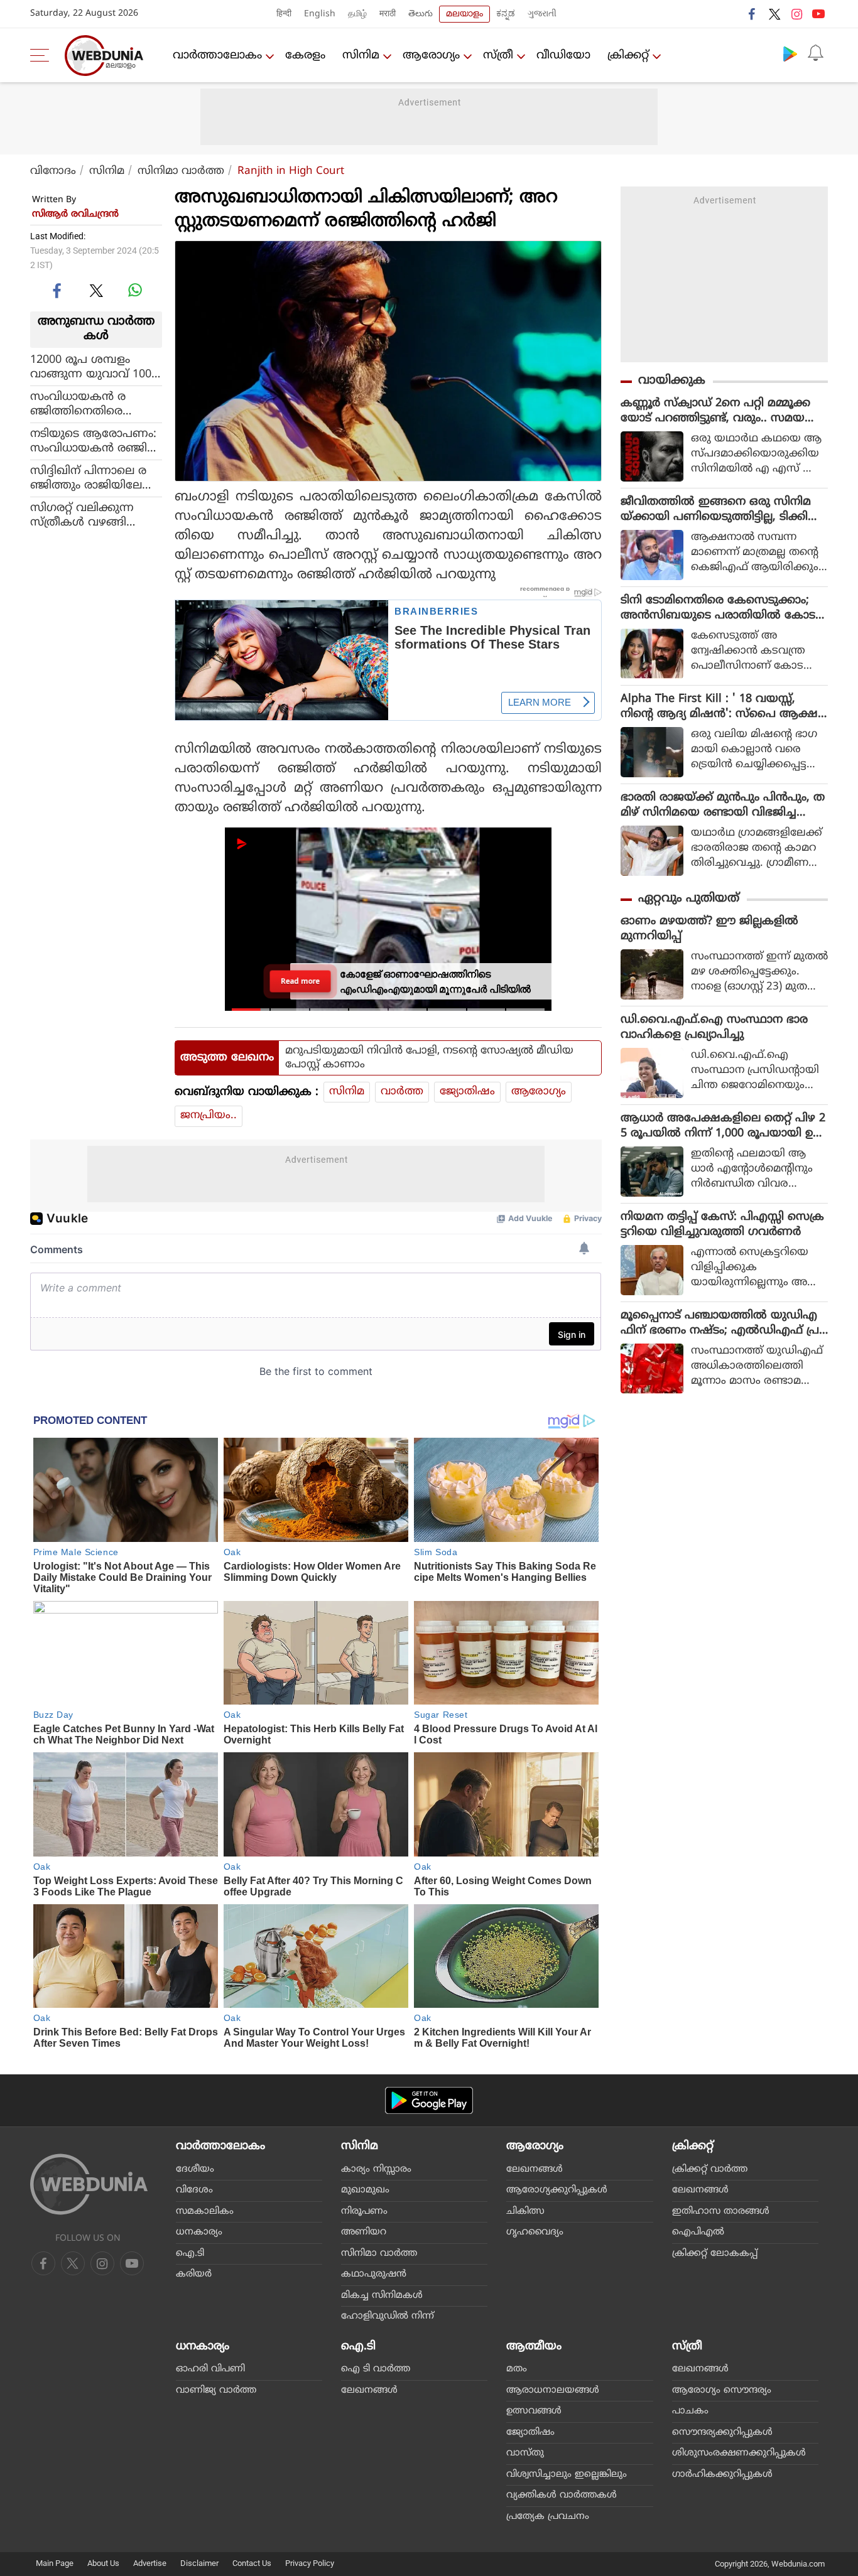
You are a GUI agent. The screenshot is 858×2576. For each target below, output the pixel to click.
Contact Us (252, 2563)
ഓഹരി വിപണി (210, 2369)
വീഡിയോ (563, 56)
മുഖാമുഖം (365, 2190)
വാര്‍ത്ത (402, 1092)
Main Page (55, 2563)
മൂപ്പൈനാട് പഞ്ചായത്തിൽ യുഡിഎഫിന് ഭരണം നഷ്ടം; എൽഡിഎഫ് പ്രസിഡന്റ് (720, 1323)
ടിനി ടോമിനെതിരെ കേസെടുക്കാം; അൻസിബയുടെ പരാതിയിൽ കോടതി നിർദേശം (718, 608)
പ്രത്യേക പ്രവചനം (548, 2517)
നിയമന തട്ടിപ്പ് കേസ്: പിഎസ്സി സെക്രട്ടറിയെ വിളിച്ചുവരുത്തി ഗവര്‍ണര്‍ (722, 1225)
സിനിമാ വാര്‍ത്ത (181, 171)
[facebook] (752, 14)
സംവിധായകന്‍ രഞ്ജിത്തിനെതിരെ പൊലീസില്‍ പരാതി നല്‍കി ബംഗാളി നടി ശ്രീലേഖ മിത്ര (91, 404)
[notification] (815, 53)
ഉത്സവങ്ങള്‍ (534, 2411)
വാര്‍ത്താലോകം (217, 56)
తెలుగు (421, 14)
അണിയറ (364, 2232)
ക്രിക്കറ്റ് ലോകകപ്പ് (715, 2254)
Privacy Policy (310, 2563)
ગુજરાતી (542, 14)
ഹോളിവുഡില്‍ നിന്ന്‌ (388, 2316)
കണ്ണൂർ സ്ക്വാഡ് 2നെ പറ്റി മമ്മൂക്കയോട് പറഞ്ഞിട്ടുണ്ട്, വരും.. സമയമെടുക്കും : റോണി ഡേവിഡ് (715, 411)
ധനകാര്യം (199, 2232)
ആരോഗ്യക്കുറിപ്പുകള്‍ (557, 2190)
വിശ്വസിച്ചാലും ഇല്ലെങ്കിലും (567, 2475)
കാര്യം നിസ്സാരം (376, 2169)
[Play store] (790, 53)
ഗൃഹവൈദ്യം (535, 2232)
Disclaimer (199, 2563)
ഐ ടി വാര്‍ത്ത (376, 2369)
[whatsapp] (135, 290)
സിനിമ (361, 56)
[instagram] (796, 14)
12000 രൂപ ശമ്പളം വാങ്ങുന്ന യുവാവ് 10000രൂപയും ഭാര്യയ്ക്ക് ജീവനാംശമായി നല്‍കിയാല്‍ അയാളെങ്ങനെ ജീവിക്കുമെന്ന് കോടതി (96, 367)
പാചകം (690, 2411)
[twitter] (774, 14)
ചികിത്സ (525, 2212)
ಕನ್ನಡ (506, 14)
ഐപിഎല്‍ (698, 2232)
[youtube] (818, 14)
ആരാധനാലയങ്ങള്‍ (553, 2390)
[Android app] (429, 2100)
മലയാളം (464, 14)
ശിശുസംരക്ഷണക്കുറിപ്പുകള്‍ (739, 2453)
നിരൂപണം (364, 2212)
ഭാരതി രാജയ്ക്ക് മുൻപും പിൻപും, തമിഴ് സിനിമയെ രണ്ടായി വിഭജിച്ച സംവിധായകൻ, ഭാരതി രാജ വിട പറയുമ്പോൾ (723, 806)
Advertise (150, 2563)
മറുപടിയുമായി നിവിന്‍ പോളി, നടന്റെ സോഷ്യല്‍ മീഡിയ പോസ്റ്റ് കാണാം (429, 1058)
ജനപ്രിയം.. (209, 1116)
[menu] (43, 55)
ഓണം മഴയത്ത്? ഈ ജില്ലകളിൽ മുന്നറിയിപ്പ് (709, 929)
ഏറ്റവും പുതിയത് (689, 899)
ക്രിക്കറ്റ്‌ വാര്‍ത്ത (710, 2169)
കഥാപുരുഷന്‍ (374, 2274)
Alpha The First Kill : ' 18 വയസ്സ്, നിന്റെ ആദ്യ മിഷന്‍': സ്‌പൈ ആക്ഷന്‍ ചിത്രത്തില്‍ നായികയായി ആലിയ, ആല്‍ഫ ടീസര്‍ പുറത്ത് (724, 707)
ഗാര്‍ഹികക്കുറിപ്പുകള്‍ (722, 2475)
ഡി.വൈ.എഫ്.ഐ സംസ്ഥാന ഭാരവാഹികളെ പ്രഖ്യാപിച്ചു (714, 1027)
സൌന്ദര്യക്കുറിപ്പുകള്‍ (722, 2433)
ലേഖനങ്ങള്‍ (535, 2169)
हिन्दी (284, 14)
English (320, 14)
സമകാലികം (205, 2212)
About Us (103, 2563)
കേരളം (305, 56)
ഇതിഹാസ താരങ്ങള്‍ (721, 2212)
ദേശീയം (195, 2169)
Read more (301, 981)
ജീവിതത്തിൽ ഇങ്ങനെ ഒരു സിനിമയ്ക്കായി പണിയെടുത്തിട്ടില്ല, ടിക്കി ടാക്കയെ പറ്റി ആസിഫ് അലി (716, 510)
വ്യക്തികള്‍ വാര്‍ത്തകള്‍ (562, 2495)
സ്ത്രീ (498, 56)
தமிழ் (357, 14)
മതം (517, 2369)
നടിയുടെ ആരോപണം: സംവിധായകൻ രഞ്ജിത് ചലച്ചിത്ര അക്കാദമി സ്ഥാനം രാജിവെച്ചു (94, 441)
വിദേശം (194, 2190)
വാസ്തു (525, 2453)
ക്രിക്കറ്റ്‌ (628, 56)
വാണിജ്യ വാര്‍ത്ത (216, 2390)
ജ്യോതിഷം (467, 1092)
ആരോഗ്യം (431, 56)
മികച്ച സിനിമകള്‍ (382, 2296)
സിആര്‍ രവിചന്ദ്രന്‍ (75, 214)
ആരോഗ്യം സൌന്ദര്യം (722, 2390)
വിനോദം (53, 171)
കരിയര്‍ (194, 2274)
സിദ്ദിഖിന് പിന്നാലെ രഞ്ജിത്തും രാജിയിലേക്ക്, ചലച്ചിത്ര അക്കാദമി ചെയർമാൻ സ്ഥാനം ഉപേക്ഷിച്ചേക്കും (96, 478)
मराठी (388, 14)
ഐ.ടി (190, 2254)
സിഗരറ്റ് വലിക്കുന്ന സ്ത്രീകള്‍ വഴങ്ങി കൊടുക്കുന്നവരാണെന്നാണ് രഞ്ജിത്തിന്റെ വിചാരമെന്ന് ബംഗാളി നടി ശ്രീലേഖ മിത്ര (83, 515)
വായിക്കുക (672, 381)
